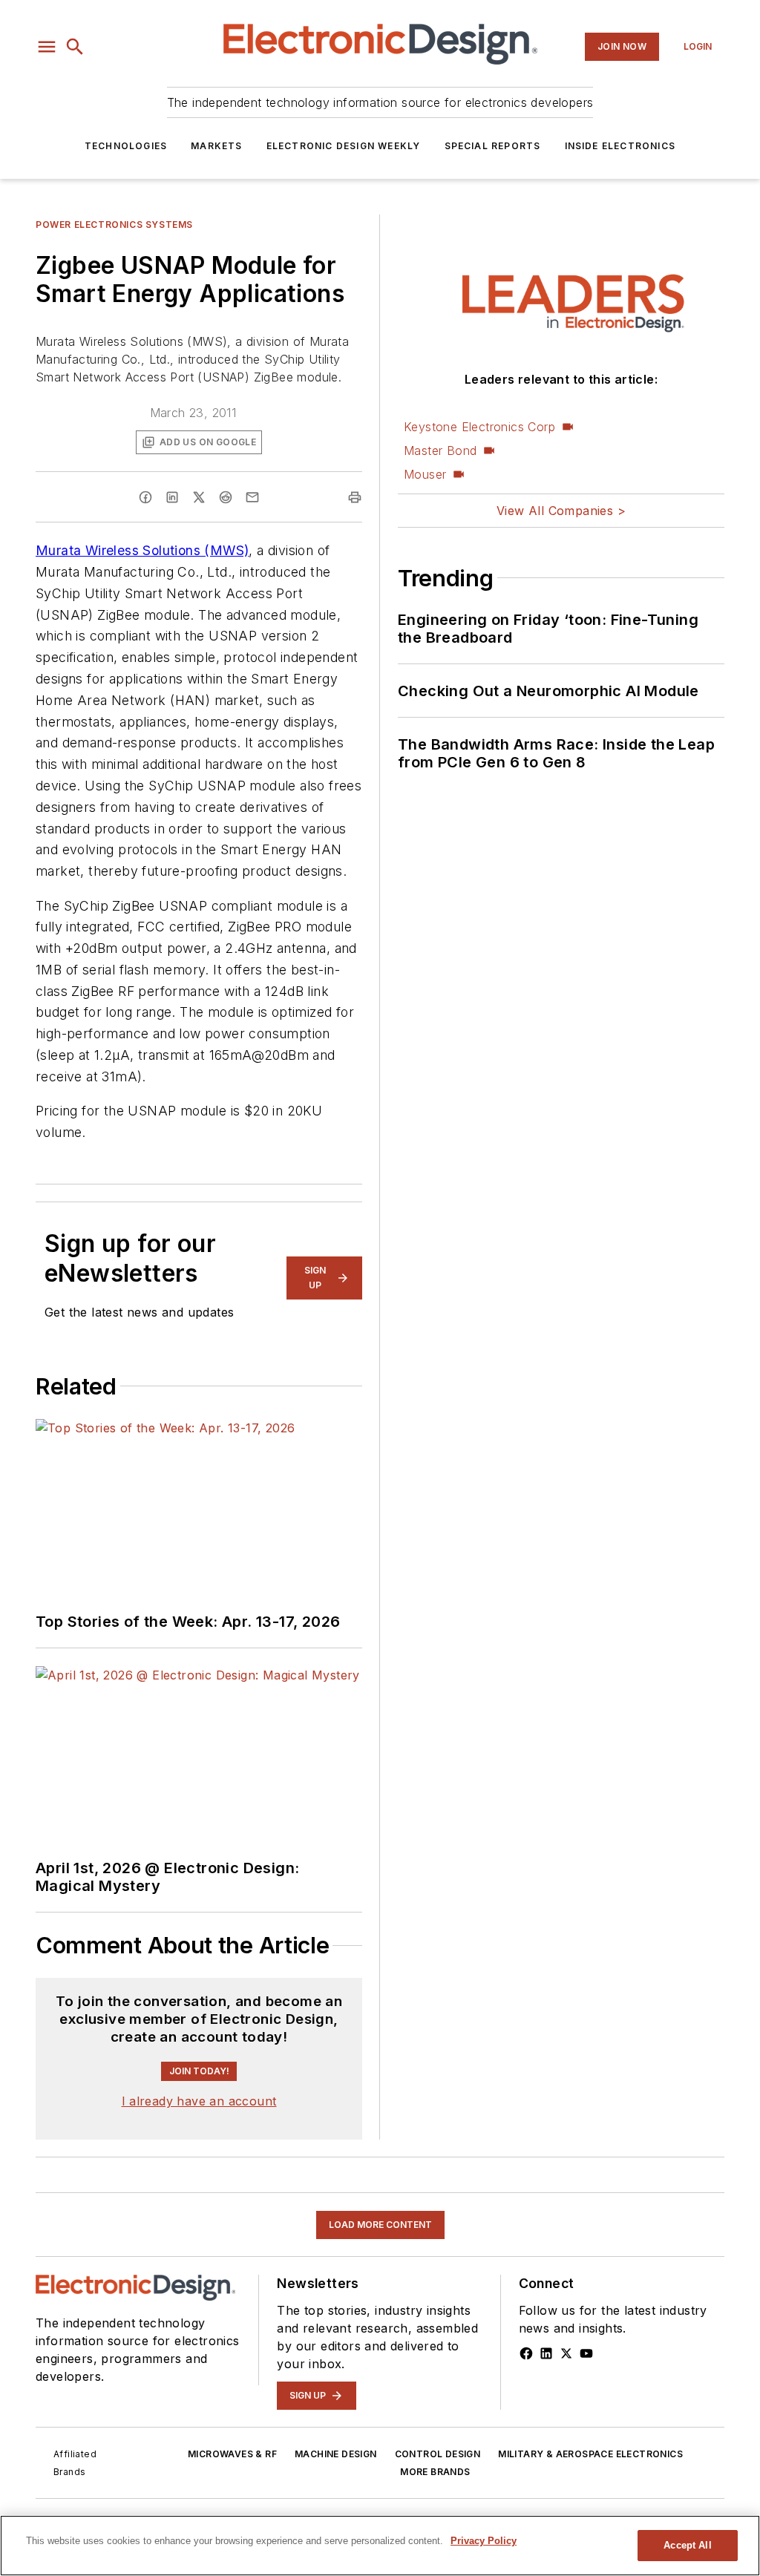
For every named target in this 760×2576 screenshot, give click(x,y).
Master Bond (440, 450)
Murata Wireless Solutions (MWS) (142, 550)
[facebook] (145, 497)
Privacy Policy (484, 2541)
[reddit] (226, 497)
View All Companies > (561, 511)
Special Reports (493, 146)
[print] (355, 497)
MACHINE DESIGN (336, 2454)
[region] (380, 2546)
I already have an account (199, 2101)
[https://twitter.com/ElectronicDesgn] (566, 2353)
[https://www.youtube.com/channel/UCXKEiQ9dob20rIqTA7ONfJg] (586, 2353)
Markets (216, 146)
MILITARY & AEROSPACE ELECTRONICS (590, 2454)
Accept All (687, 2545)
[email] (252, 497)
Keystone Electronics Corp (479, 427)
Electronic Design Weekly (344, 146)
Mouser (425, 474)
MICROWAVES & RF (232, 2454)
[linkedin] (172, 497)
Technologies (126, 146)
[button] (47, 47)
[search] (75, 47)
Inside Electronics (620, 146)
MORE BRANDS (435, 2472)
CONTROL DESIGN (438, 2454)
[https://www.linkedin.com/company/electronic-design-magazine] (546, 2353)
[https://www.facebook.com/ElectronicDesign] (526, 2353)
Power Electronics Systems (114, 225)
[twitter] (199, 497)
